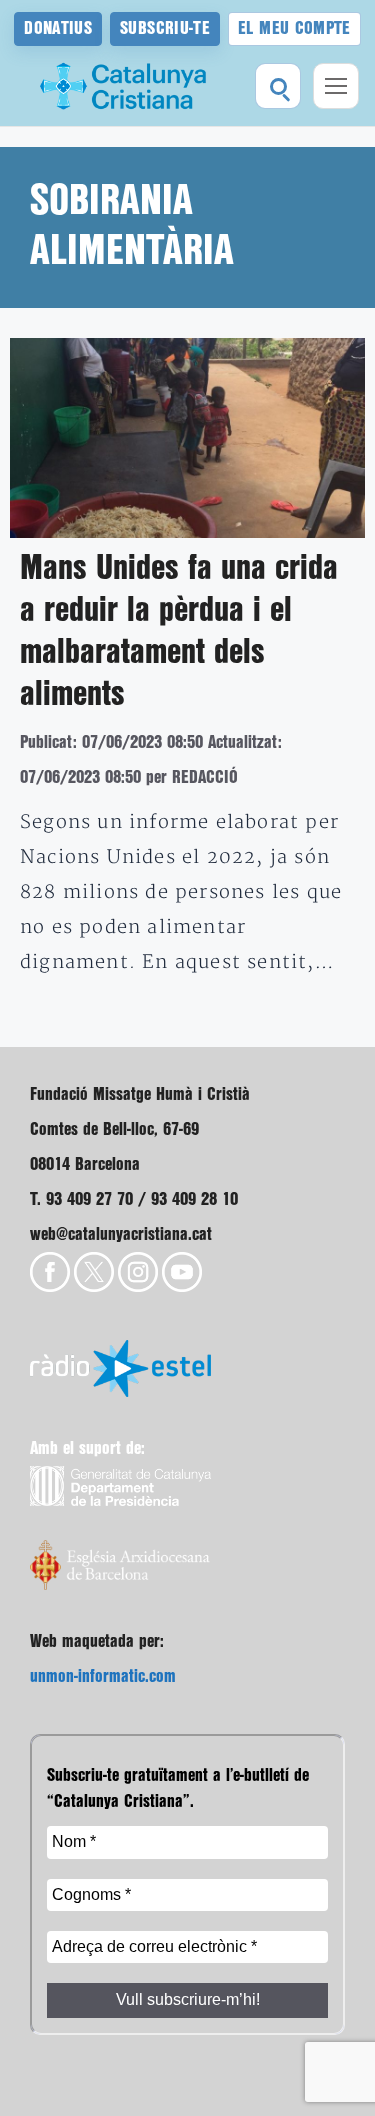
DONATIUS (58, 28)
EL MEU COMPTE (294, 28)
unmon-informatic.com (103, 1676)
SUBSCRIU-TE (165, 28)
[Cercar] (278, 86)
